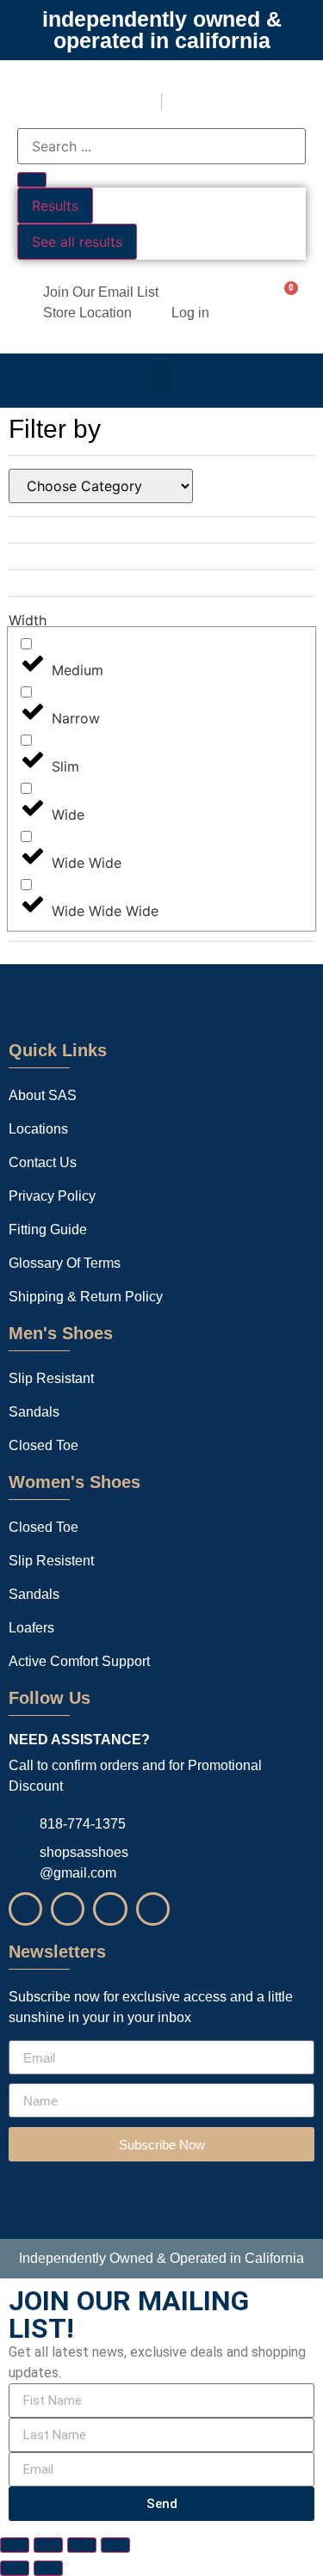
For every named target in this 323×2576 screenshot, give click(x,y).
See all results (77, 242)
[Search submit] (32, 180)
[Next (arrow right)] (48, 2568)
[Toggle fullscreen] (48, 2545)
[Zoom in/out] (15, 2545)
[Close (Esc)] (115, 2545)
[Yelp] (110, 1909)
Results (55, 206)
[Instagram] (25, 1909)
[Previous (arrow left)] (15, 2568)
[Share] (82, 2545)
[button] (162, 376)
